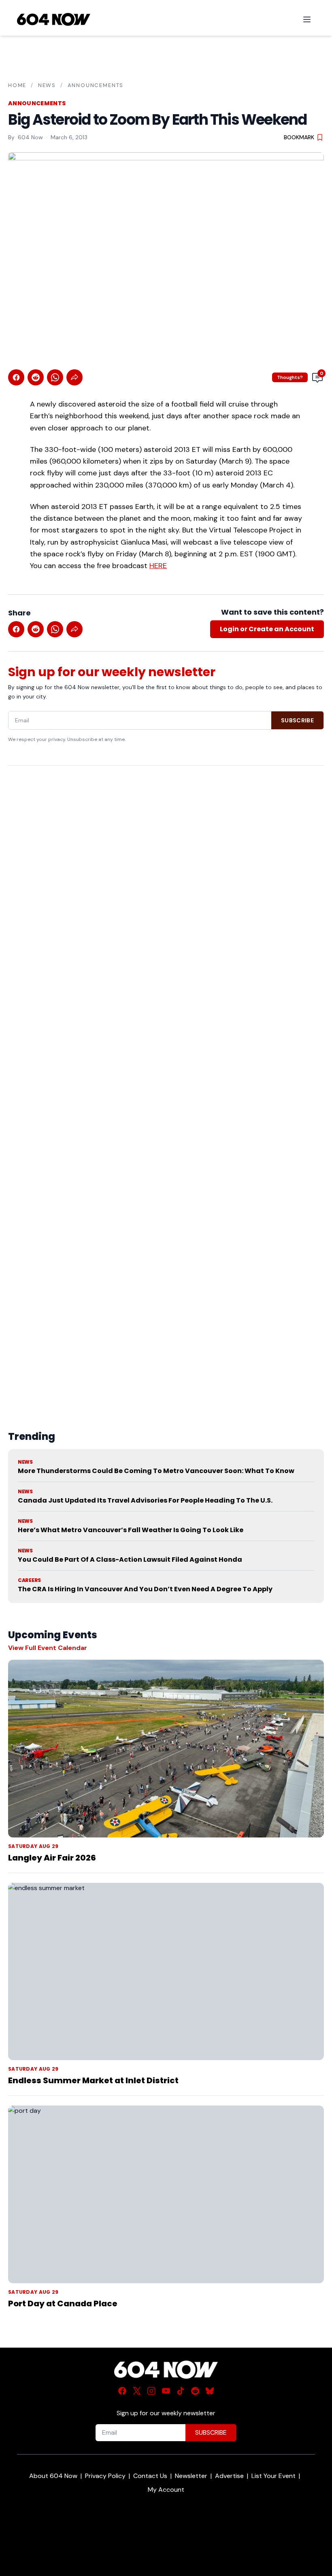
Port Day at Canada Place (63, 2303)
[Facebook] (122, 2391)
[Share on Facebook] (16, 377)
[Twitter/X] (137, 2391)
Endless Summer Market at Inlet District (93, 2080)
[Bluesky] (210, 2391)
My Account (166, 2490)
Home (17, 85)
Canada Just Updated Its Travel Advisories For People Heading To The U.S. (145, 1500)
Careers (29, 1580)
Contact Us (150, 2476)
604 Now (30, 137)
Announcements (96, 85)
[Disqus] (166, 1079)
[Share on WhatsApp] (55, 377)
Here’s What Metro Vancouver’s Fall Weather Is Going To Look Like (131, 1530)
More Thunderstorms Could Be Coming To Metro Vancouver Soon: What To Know (156, 1471)
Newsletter (191, 2476)
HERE (158, 566)
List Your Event (273, 2476)
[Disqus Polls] (166, 877)
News (47, 85)
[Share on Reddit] (36, 377)
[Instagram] (151, 2391)
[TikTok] (181, 2391)
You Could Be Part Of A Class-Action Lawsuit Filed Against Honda (130, 1559)
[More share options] (74, 377)
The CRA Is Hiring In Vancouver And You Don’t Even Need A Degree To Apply (145, 1589)
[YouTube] (166, 2391)
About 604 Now (53, 2476)
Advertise (229, 2476)
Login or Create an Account (267, 629)
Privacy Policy (105, 2476)
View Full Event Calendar (48, 1648)
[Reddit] (195, 2391)
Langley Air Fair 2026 (52, 1858)
